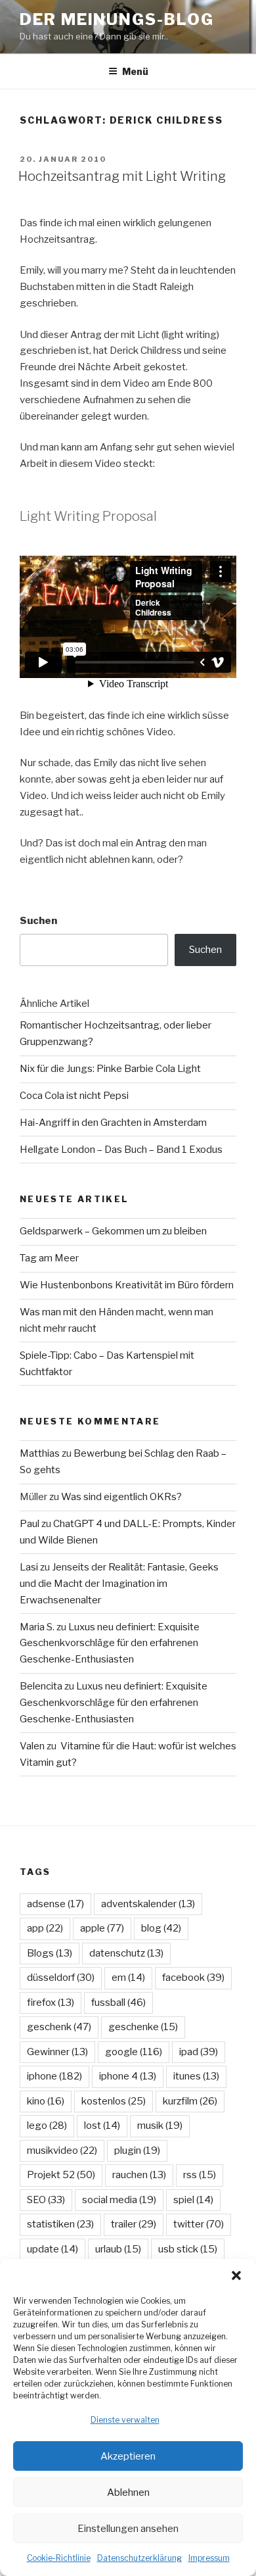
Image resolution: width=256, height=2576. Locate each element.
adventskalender (148, 1904)
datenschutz (126, 1953)
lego (47, 2126)
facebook (193, 1978)
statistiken (60, 2224)
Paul (30, 1524)
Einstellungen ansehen (128, 2529)
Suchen (38, 921)
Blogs (50, 1953)
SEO (46, 2200)
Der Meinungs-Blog (117, 19)
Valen (32, 1746)
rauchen (139, 2175)
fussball (118, 2003)
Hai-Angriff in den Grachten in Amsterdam (113, 1123)
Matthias (40, 1453)
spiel (193, 2200)
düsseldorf (61, 1978)
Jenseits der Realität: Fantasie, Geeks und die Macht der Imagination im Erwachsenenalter (119, 1584)
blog (161, 1928)
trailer (134, 2224)
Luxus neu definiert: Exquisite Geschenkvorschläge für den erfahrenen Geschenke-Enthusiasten (110, 1643)
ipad (199, 2052)
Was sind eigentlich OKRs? (121, 1497)
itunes (196, 2076)
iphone (54, 2076)
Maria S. (37, 1627)
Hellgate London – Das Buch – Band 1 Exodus (121, 1150)
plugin (137, 2151)
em (128, 1978)
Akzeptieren (128, 2456)
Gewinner (57, 2052)
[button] (236, 2275)
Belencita (41, 1686)
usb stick (188, 2249)
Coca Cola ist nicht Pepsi (74, 1096)
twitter (199, 2224)
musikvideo (62, 2151)
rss (200, 2175)
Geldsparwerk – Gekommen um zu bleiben (113, 1231)
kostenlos (114, 2101)
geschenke (143, 2027)
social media (119, 2200)
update (53, 2249)
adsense (55, 1904)
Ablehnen (128, 2492)
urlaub (118, 2249)
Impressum (209, 2558)
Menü (135, 71)
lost (102, 2126)
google (134, 2052)
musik (160, 2126)
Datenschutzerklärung (139, 2558)
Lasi (29, 1567)
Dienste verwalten (125, 2420)
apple (102, 1928)
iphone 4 (128, 2076)
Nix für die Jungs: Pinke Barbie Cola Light (110, 1069)
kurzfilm (190, 2101)
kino (46, 2101)
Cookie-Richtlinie (59, 2558)
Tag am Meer (49, 1258)
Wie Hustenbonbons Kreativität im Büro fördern (127, 1285)
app (45, 1928)
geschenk (59, 2027)
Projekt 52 (61, 2175)
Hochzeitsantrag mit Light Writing (122, 176)
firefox (51, 2003)
